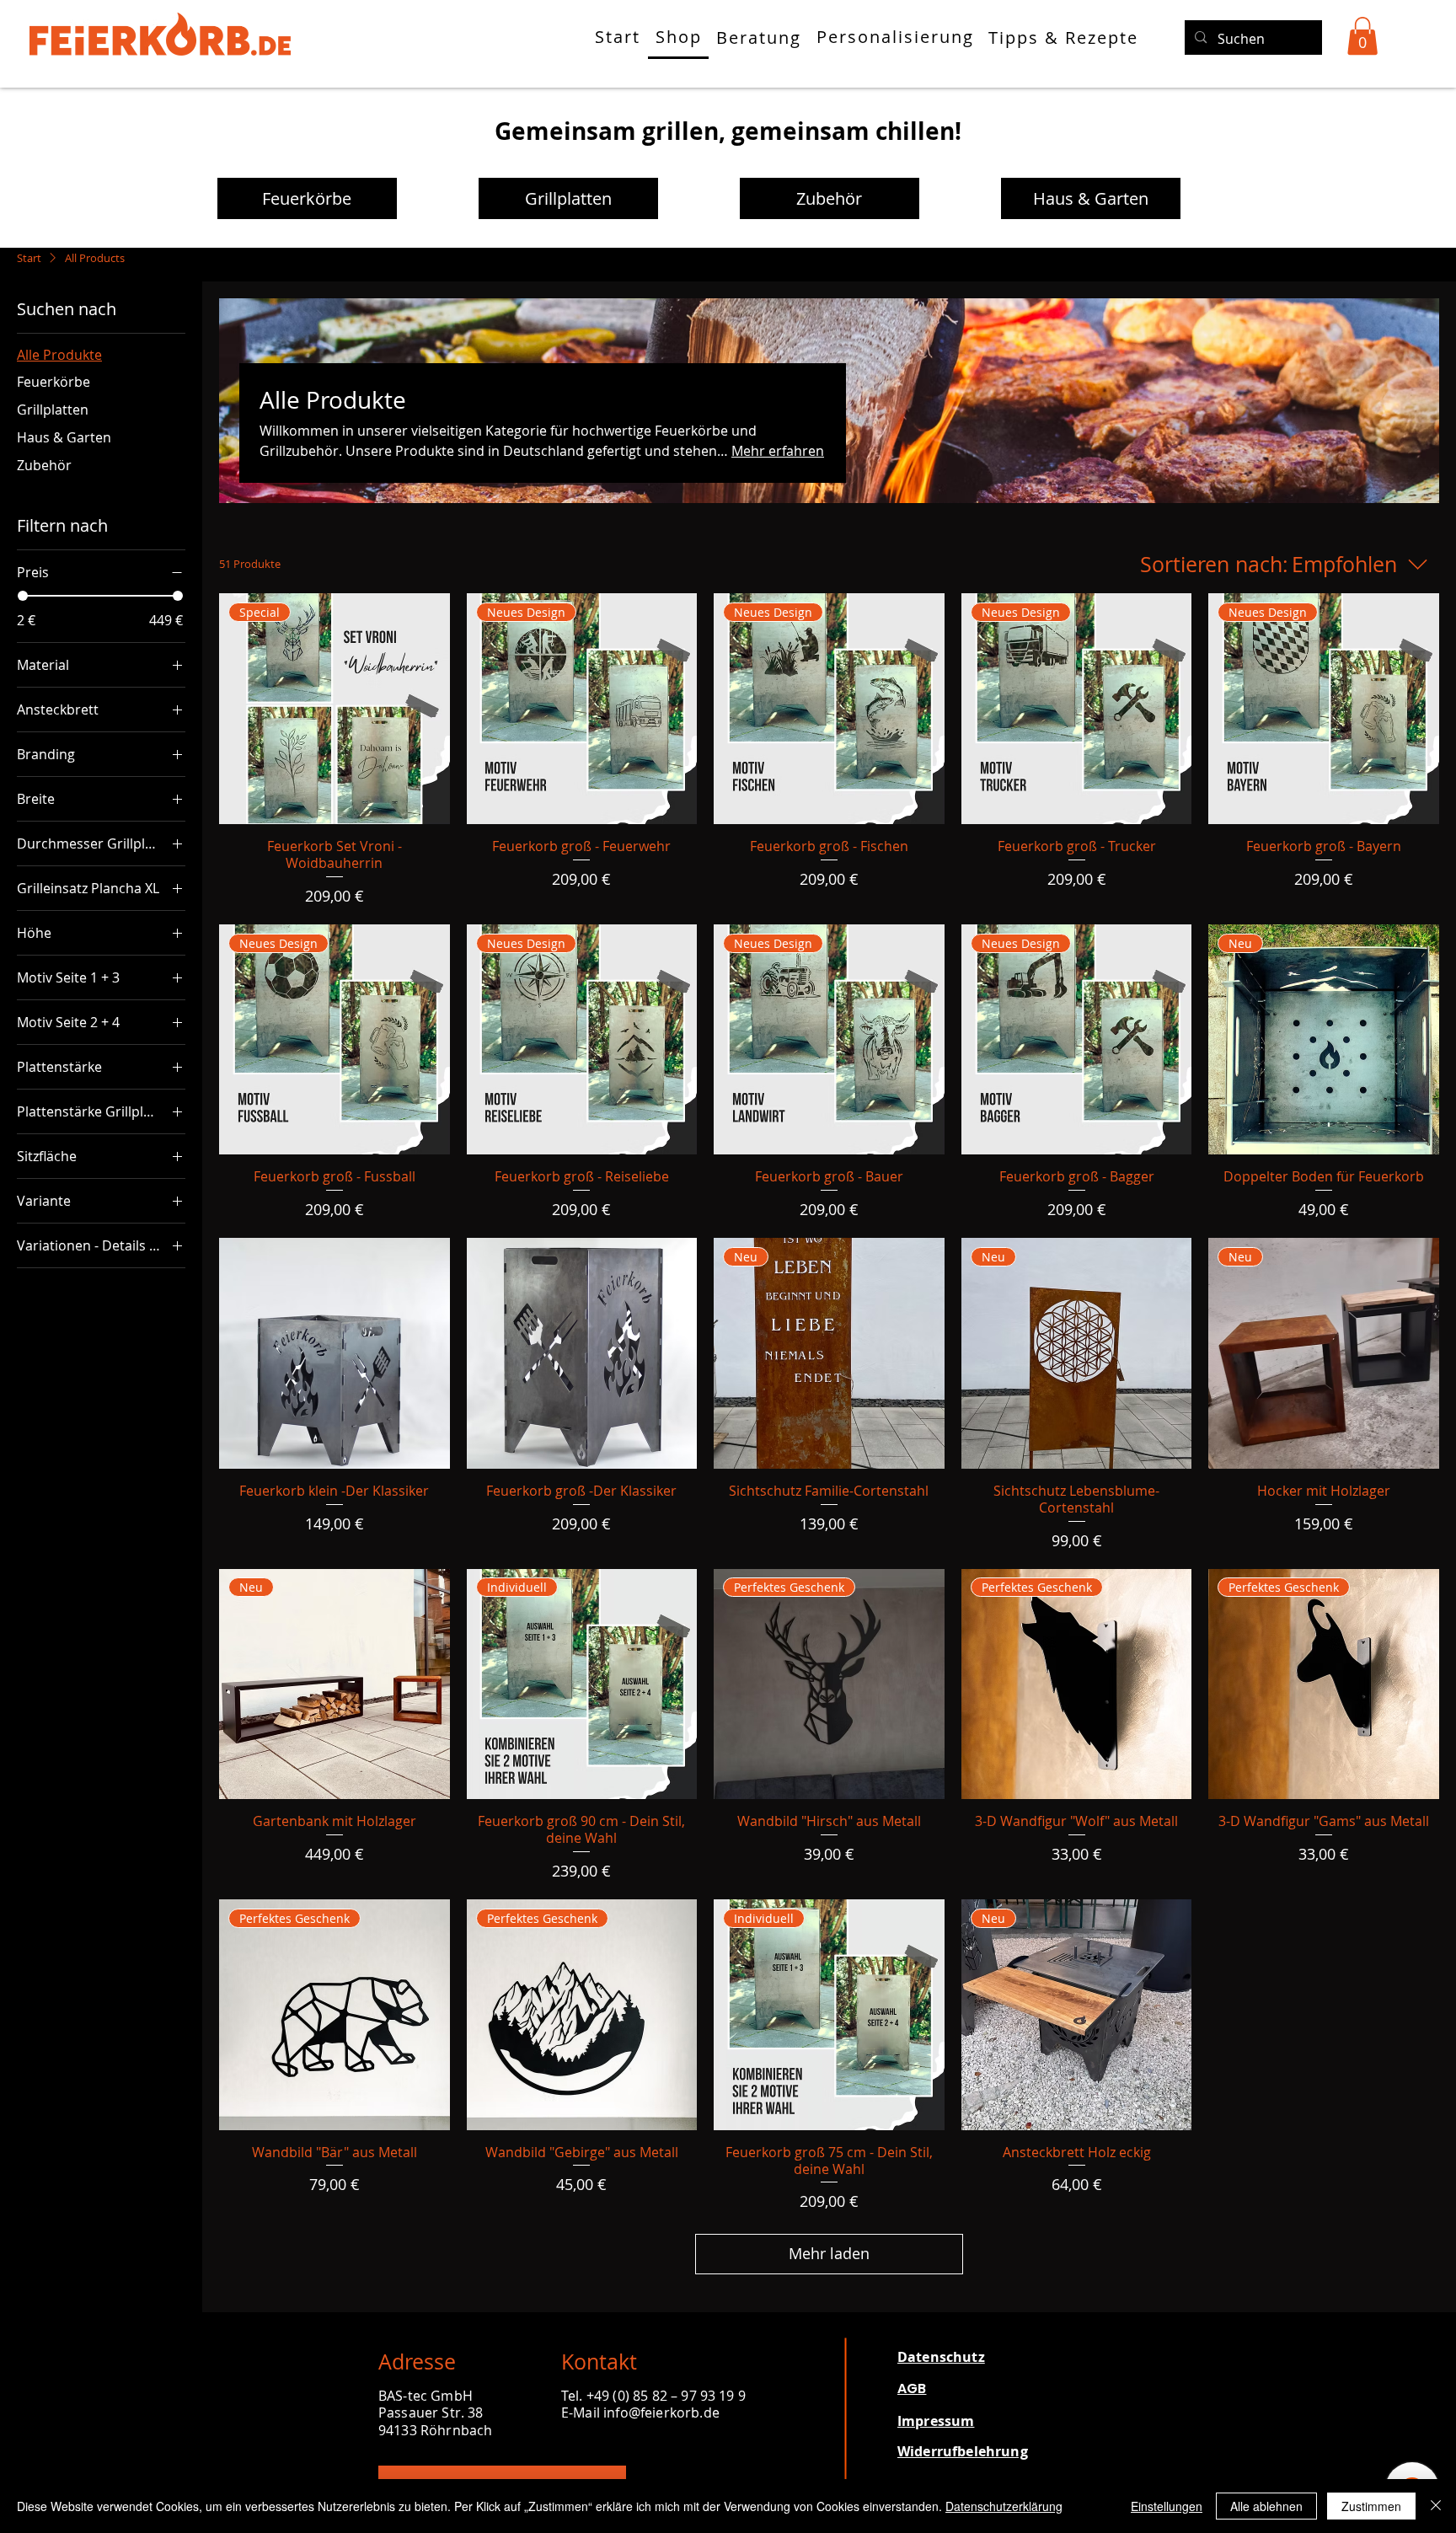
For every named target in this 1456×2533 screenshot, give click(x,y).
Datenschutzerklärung (1004, 2506)
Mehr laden (829, 2253)
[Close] (1436, 2506)
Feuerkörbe (307, 198)
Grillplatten (568, 198)
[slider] (23, 596)
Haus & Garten (1091, 198)
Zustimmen (1371, 2506)
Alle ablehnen (1266, 2506)
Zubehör (829, 198)
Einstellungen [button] (1167, 2506)
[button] (1362, 36)
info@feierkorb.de (661, 2413)
